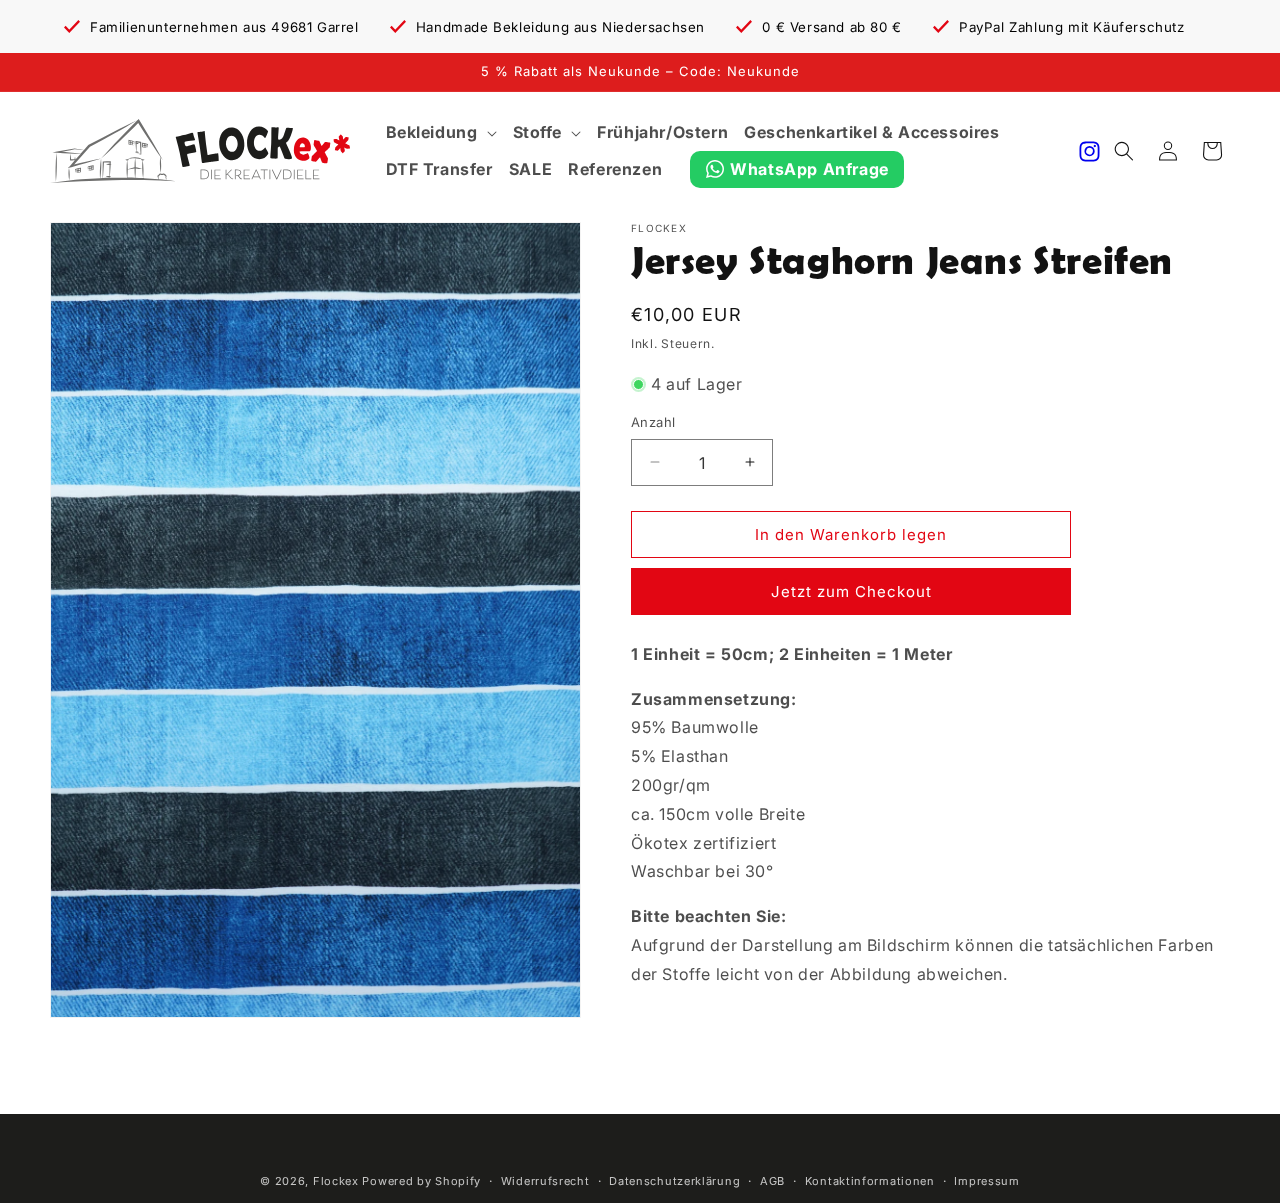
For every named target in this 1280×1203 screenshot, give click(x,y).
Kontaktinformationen (870, 1180)
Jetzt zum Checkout (851, 591)
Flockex (336, 1181)
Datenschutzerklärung (674, 1180)
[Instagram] (1089, 151)
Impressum (986, 1180)
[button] (441, 132)
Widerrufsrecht (545, 1180)
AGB (772, 1180)
